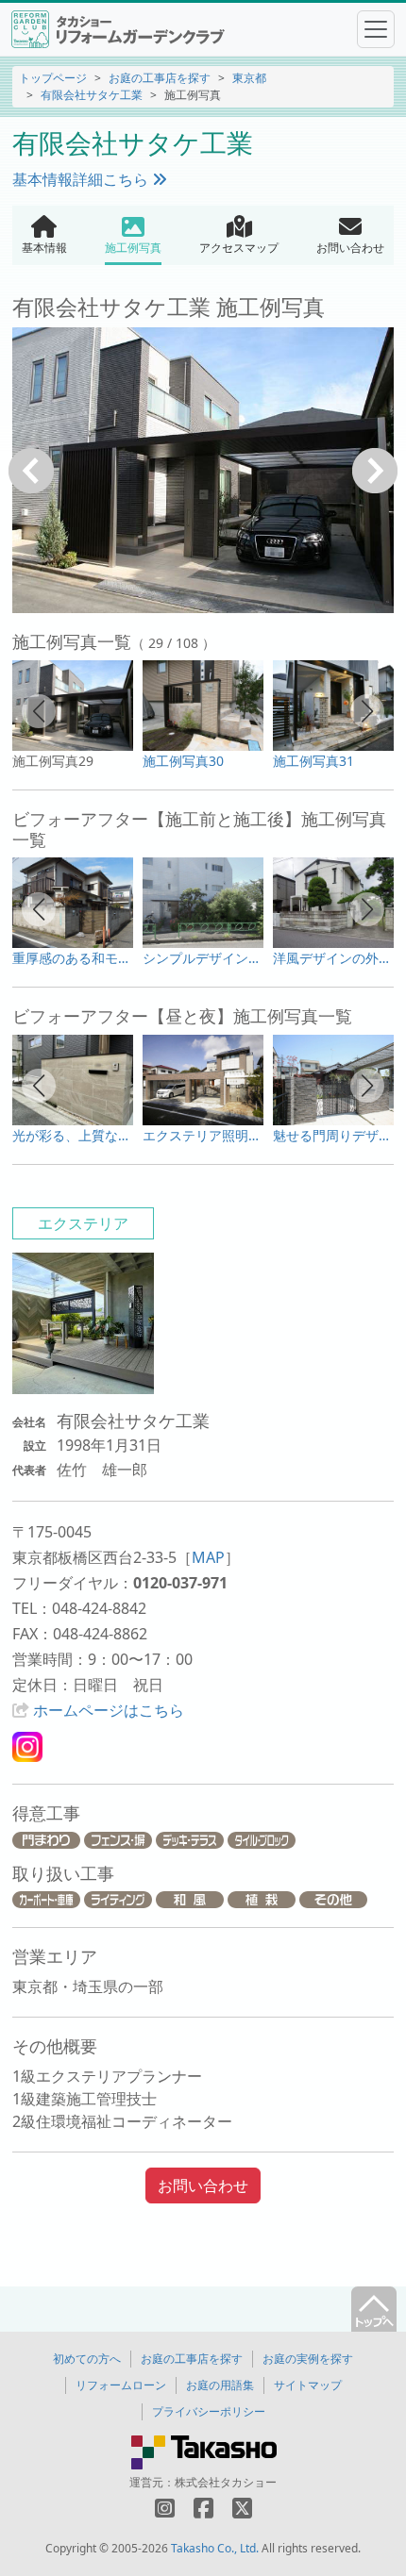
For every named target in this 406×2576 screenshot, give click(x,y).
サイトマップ (308, 2385)
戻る (31, 471)
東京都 (249, 78)
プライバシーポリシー (209, 2411)
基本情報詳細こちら (82, 179)
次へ (375, 471)
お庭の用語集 (220, 2385)
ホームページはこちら (109, 1710)
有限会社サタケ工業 (92, 95)
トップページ (53, 78)
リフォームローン (121, 2385)
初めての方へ (87, 2359)
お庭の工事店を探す (160, 78)
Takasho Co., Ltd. (215, 2548)
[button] (39, 711)
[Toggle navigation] (376, 29)
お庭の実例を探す (308, 2359)
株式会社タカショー (226, 2482)
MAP (208, 1557)
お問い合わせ (203, 2185)
